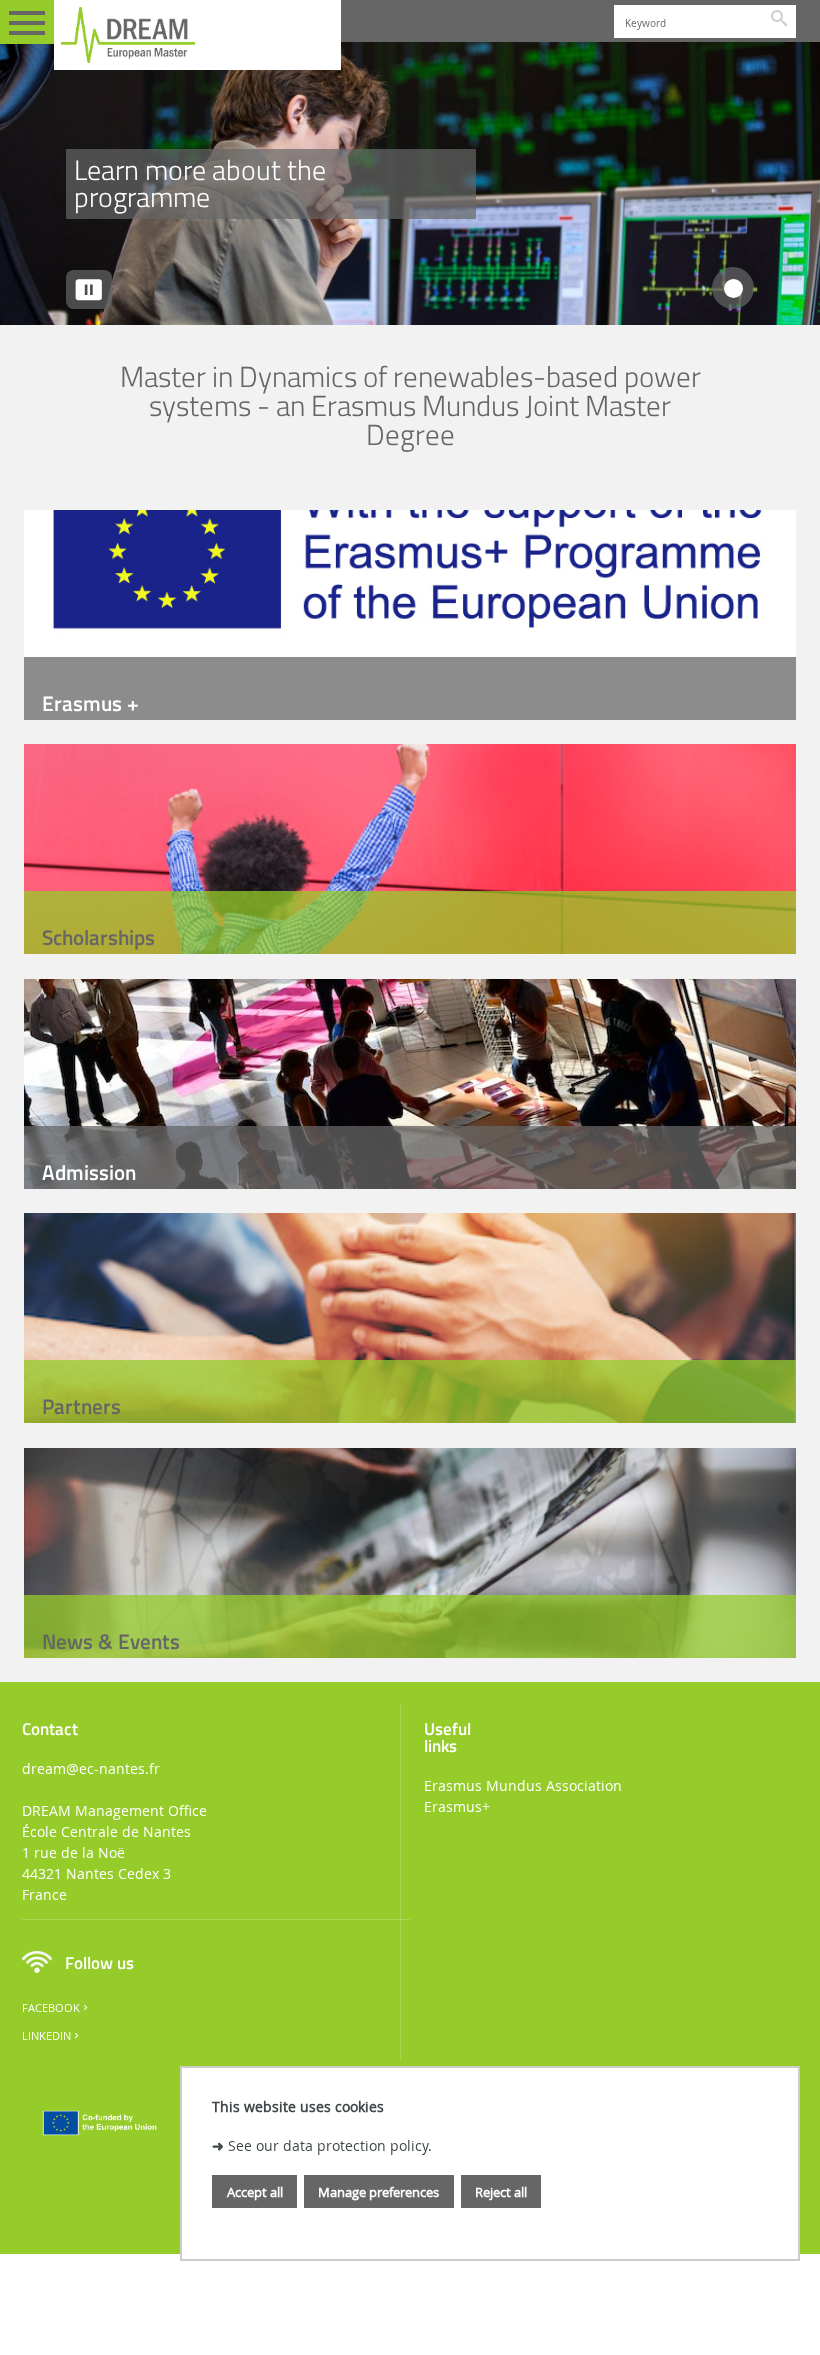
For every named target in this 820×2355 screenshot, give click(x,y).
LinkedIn (46, 2036)
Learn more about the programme (200, 183)
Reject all (501, 2192)
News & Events (111, 1641)
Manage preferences (378, 2192)
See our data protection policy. (330, 2145)
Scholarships (98, 937)
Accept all (255, 2192)
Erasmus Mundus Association (523, 1785)
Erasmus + (90, 703)
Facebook (51, 2008)
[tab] (733, 288)
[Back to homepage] (197, 35)
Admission (89, 1172)
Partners (81, 1406)
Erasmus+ (457, 1806)
